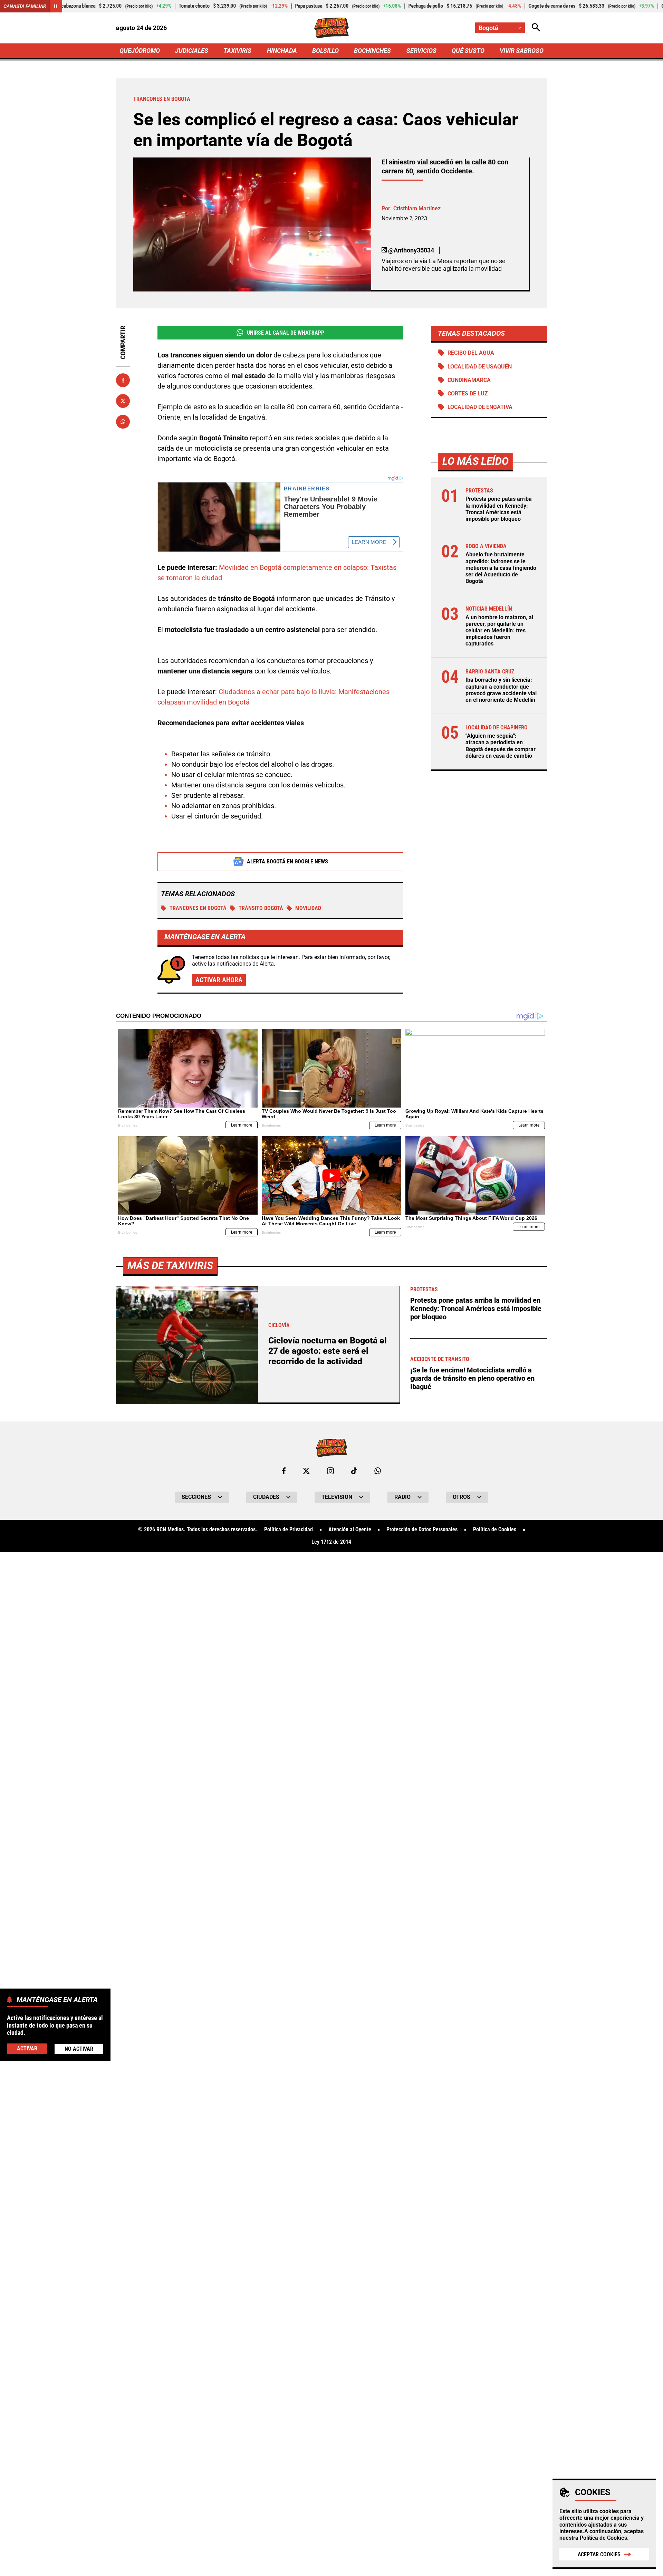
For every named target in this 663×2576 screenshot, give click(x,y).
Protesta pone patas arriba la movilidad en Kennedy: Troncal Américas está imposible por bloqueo (499, 509)
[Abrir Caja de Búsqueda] (536, 28)
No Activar (79, 2048)
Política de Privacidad (289, 1530)
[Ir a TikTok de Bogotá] (354, 1471)
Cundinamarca (469, 380)
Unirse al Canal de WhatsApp (286, 333)
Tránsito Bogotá (261, 908)
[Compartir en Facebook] (123, 380)
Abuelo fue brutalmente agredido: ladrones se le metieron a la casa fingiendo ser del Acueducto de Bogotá (501, 568)
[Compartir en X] (123, 401)
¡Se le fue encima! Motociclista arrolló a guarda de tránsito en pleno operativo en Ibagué (472, 1378)
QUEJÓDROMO (140, 51)
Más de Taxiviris (170, 1266)
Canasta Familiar (25, 6)
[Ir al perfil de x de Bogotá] (306, 1471)
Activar (27, 2048)
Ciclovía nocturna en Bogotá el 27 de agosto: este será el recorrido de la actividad (328, 1351)
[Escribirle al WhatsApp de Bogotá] (378, 1471)
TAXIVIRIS (237, 51)
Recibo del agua (471, 353)
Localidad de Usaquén (480, 367)
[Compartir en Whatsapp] (123, 422)
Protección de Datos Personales (422, 1530)
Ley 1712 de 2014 (331, 1542)
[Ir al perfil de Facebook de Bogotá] (284, 1471)
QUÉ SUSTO (468, 51)
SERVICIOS (421, 51)
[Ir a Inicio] (332, 28)
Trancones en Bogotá (198, 908)
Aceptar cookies (599, 2554)
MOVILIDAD (308, 908)
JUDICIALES (192, 51)
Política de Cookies (603, 2538)
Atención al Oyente (350, 1530)
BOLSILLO (325, 51)
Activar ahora (219, 980)
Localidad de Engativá (480, 407)
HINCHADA (282, 51)
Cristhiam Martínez (417, 208)
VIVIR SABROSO (522, 51)
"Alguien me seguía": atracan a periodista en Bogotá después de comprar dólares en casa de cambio (501, 746)
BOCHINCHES (372, 51)
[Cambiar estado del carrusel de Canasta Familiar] (56, 6)
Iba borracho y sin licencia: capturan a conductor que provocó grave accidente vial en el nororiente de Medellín (501, 690)
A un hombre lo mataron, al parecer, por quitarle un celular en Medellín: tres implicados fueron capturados (499, 631)
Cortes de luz (468, 394)
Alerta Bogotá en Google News (287, 861)
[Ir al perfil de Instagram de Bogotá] (330, 1471)
